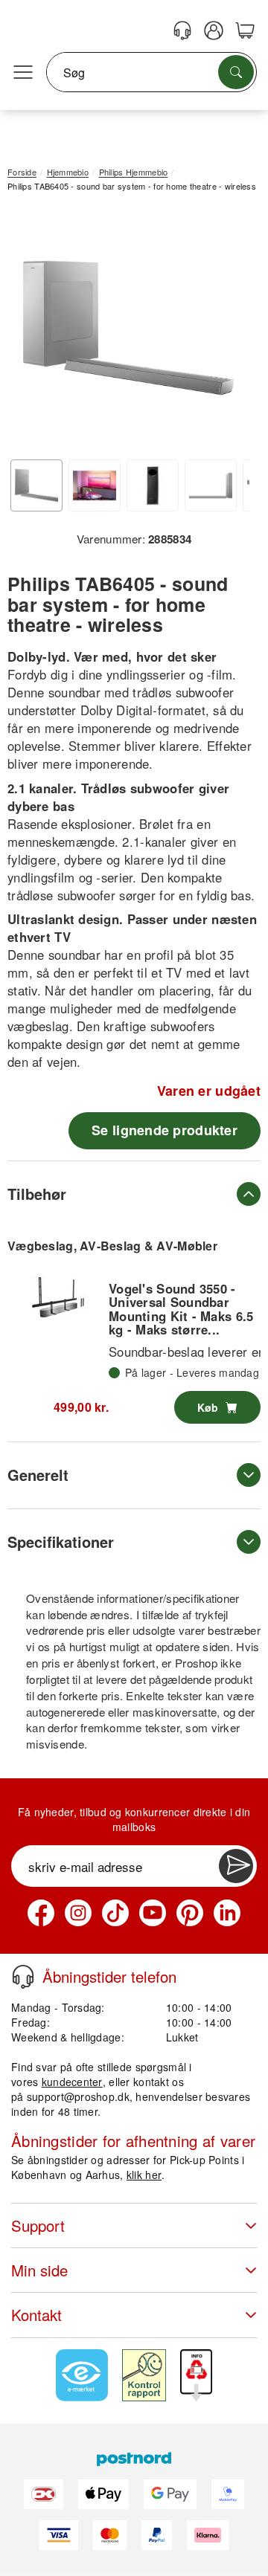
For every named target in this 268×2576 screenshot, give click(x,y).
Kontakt (36, 2315)
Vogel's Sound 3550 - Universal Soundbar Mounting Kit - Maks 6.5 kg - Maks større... (181, 1309)
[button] (128, 327)
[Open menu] (23, 73)
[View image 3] (153, 485)
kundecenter (72, 2082)
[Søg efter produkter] (236, 72)
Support (38, 2225)
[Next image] (227, 332)
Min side (39, 2270)
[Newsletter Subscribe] (236, 1866)
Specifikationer (61, 1542)
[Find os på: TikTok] (115, 1913)
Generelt (38, 1475)
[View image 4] (211, 485)
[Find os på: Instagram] (78, 1913)
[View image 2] (95, 485)
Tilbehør (37, 1194)
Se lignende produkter (165, 1130)
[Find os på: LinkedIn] (227, 1913)
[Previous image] (30, 332)
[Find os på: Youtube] (153, 1913)
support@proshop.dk (78, 2096)
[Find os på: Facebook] (41, 1913)
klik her (144, 2175)
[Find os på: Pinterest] (190, 1913)
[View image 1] (36, 485)
